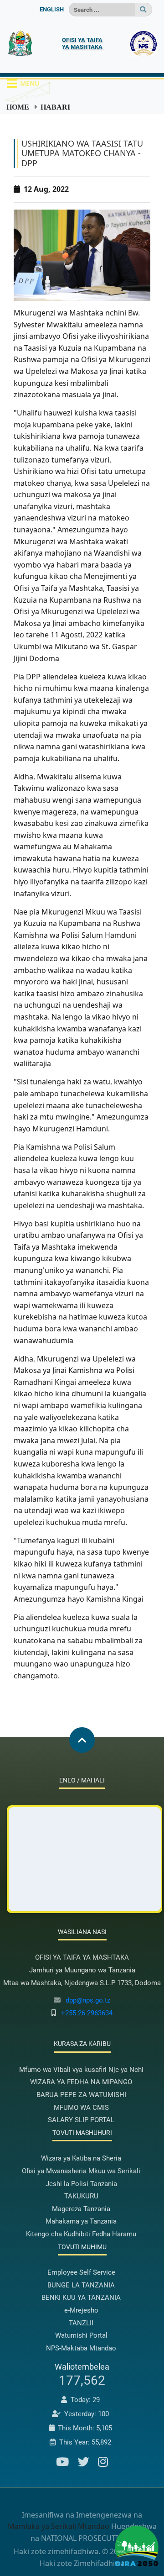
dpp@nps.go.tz (88, 2000)
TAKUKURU (81, 2196)
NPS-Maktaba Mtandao (81, 2348)
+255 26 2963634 (87, 2013)
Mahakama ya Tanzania (81, 2221)
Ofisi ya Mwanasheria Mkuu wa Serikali (81, 2171)
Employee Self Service (81, 2272)
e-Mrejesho (81, 2310)
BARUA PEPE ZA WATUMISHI (81, 2095)
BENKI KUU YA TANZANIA (81, 2297)
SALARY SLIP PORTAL (81, 2120)
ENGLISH (52, 9)
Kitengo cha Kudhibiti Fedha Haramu (81, 2234)
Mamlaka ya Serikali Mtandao (59, 2526)
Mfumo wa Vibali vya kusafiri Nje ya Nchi (81, 2070)
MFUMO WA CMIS (81, 2108)
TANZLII (81, 2323)
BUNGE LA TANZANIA (81, 2285)
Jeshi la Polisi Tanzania (81, 2184)
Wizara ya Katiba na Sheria (81, 2158)
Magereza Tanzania (81, 2209)
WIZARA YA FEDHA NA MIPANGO (81, 2082)
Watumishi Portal (81, 2335)
